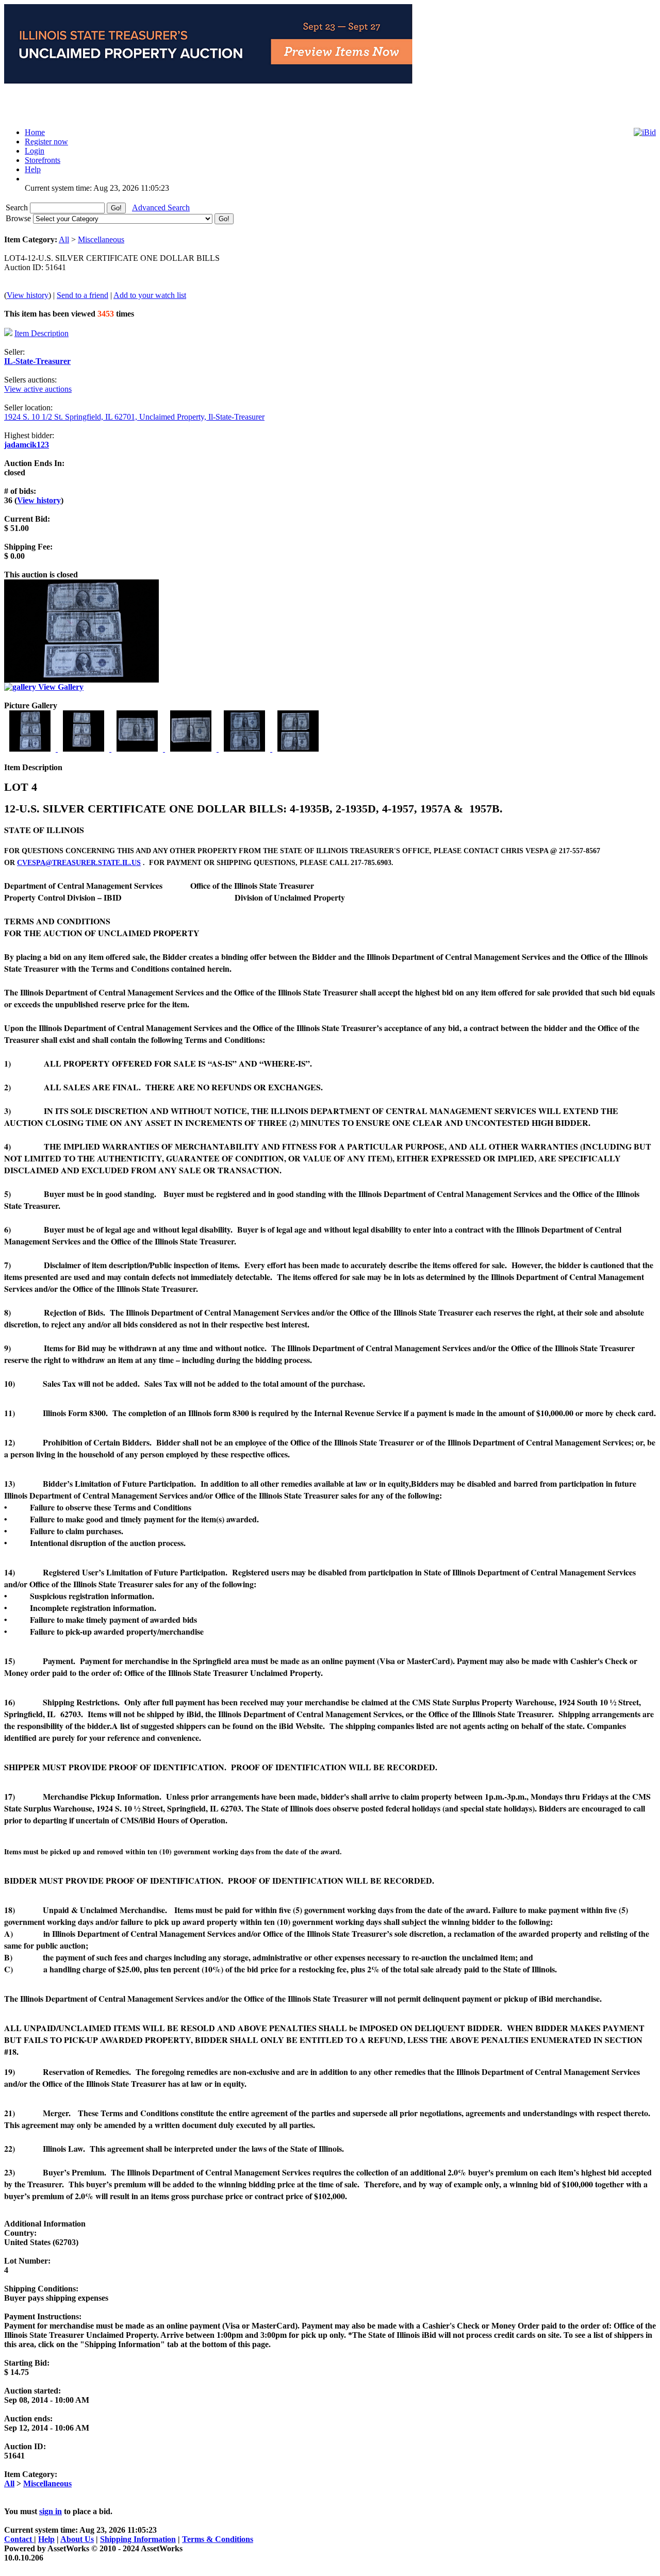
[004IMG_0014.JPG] (192, 749)
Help (46, 2539)
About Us (77, 2539)
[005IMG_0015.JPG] (245, 749)
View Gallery (60, 687)
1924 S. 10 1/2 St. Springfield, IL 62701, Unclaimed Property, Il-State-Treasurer (134, 417)
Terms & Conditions (218, 2539)
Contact (19, 2539)
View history (28, 295)
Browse (19, 218)
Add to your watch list (150, 295)
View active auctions (38, 389)
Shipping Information (138, 2539)
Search (18, 207)
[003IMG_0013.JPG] (138, 749)
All (64, 239)
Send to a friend (82, 295)
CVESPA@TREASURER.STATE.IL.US (79, 863)
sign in (51, 2511)
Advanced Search (161, 207)
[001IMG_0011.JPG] (31, 749)
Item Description (42, 333)
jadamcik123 (27, 445)
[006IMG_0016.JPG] (298, 749)
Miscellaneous (101, 239)
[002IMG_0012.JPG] (85, 749)
